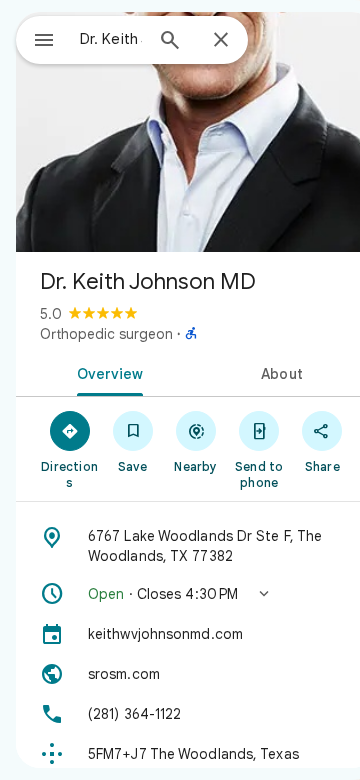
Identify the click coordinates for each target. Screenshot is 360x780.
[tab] (106, 372)
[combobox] (111, 39)
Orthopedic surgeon (106, 334)
